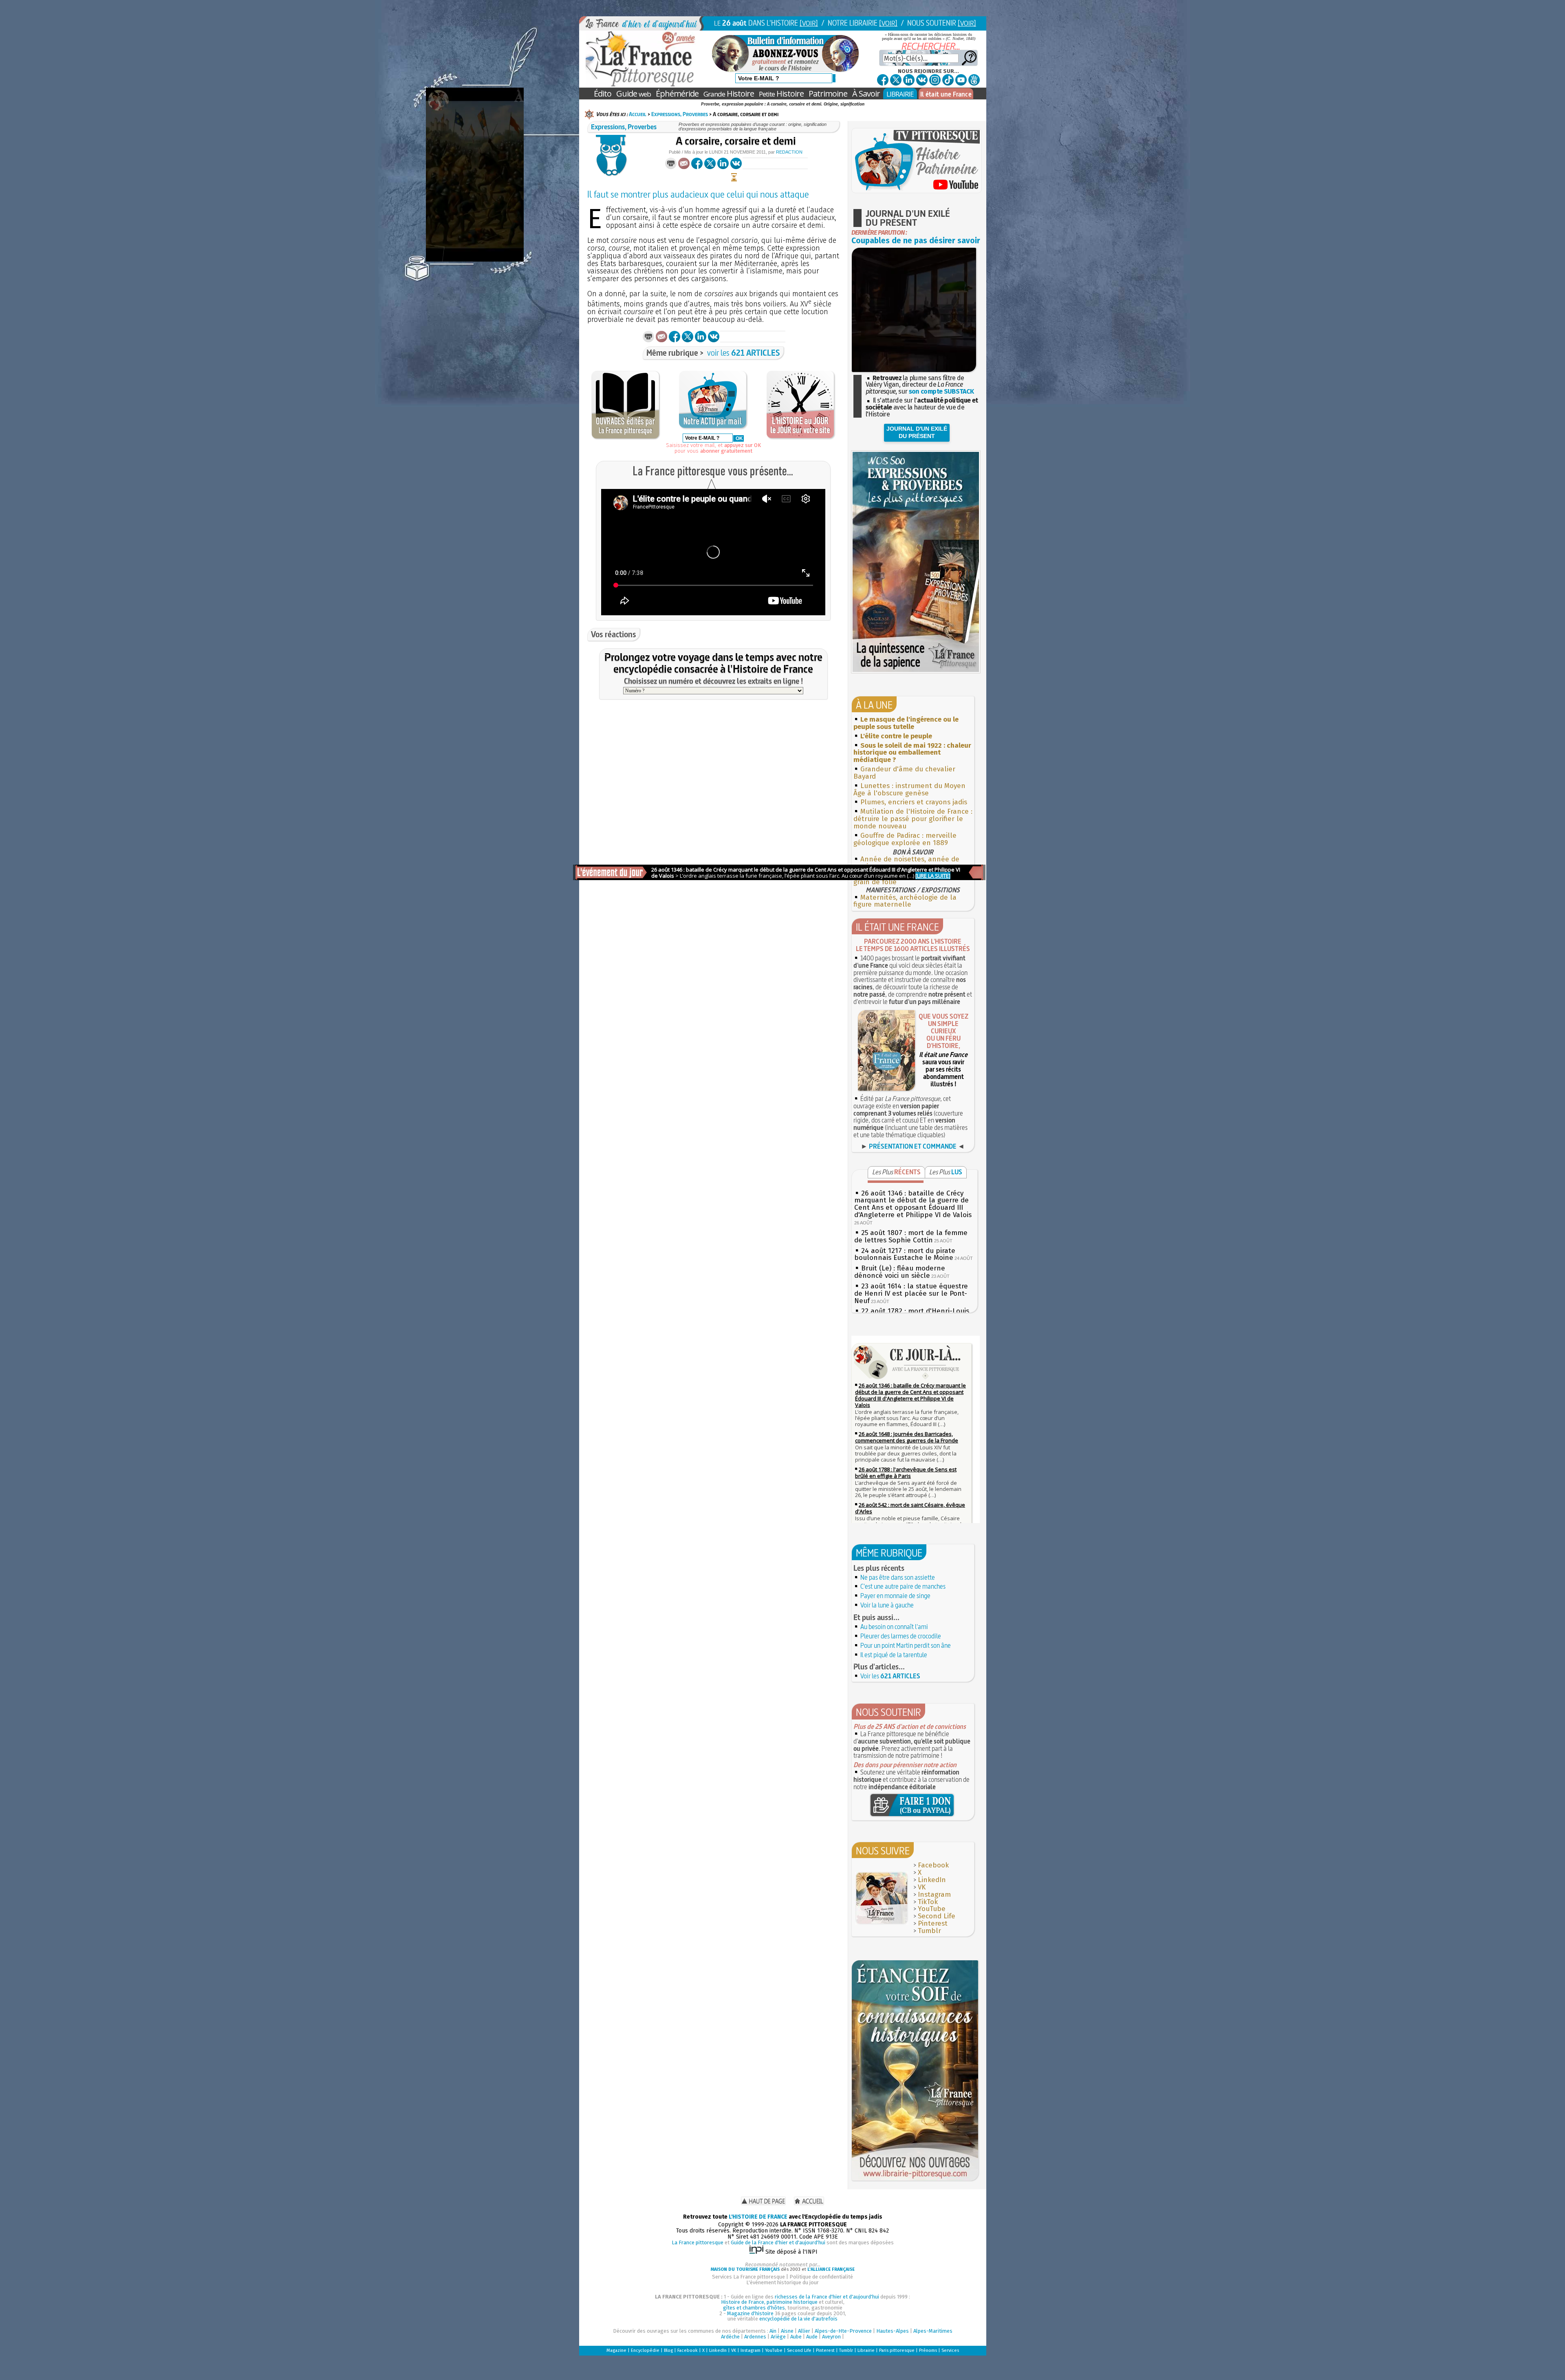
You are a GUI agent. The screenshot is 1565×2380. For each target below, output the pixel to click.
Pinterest (933, 1923)
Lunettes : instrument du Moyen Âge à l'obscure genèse (909, 789)
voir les (744, 353)
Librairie (866, 2350)
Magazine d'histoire (750, 2313)
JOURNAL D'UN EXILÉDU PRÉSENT (917, 432)
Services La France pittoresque (748, 2277)
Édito (603, 94)
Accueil (638, 114)
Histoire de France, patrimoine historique (769, 2302)
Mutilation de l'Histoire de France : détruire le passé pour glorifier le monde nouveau (913, 819)
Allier (804, 2331)
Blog (668, 2350)
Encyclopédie (645, 2350)
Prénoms (928, 2350)
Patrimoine (828, 94)
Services (950, 2350)
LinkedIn (932, 1880)
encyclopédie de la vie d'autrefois (798, 2319)
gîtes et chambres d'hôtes (754, 2308)
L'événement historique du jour (782, 2282)
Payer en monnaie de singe (895, 1596)
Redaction (789, 152)
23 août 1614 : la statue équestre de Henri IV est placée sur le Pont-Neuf (911, 1293)
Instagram (934, 1895)
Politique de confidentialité (821, 2277)
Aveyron (831, 2337)
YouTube (932, 1909)
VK (922, 1887)
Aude (812, 2337)
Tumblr (929, 1931)
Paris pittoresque (897, 2350)
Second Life (937, 1916)
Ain (773, 2331)
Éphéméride (677, 94)
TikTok (928, 1902)
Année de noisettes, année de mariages (906, 863)
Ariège (778, 2337)
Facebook (933, 1865)
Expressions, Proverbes (680, 114)
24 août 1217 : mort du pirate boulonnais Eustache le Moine (905, 1254)
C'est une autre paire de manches (903, 1586)
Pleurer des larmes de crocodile (901, 1636)
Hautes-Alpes (893, 2331)
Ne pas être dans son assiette (898, 1577)
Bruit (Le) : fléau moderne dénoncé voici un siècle (900, 1272)
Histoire (729, 94)
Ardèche (730, 2337)
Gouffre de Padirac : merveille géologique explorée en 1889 (905, 839)
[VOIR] (809, 23)
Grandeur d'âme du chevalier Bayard (904, 773)
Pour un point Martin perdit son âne (906, 1645)
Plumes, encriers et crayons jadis (914, 802)
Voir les (890, 1676)
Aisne (787, 2331)
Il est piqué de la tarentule (894, 1655)
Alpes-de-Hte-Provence (843, 2331)
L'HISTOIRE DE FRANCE (758, 2217)
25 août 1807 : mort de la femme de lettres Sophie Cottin (911, 1236)
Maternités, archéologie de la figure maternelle (905, 901)
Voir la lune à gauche (887, 1605)
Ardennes (755, 2337)
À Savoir (866, 94)
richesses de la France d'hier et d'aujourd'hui (827, 2297)
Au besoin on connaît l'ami (894, 1627)
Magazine (616, 2350)
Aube (796, 2337)
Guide (634, 94)
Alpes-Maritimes (933, 2331)
